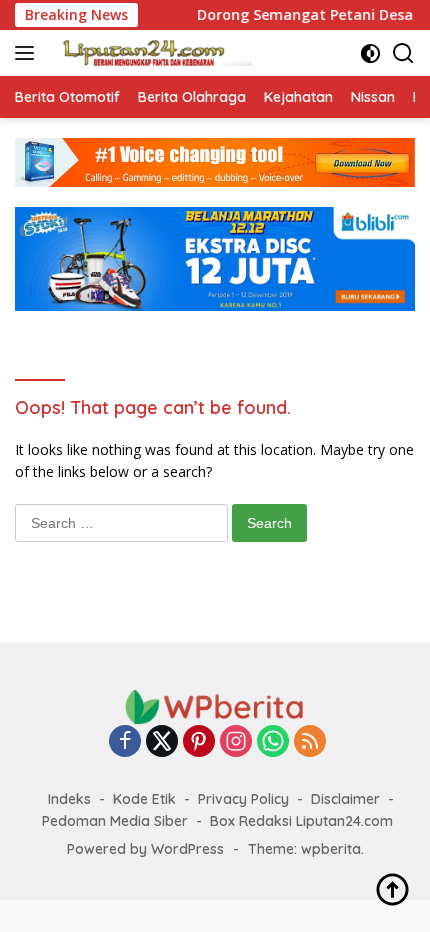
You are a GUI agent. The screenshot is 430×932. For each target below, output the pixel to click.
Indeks (69, 799)
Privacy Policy (243, 799)
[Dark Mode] (370, 53)
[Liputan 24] (149, 53)
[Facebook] (125, 742)
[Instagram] (236, 742)
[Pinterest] (199, 742)
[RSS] (310, 742)
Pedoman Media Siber (115, 821)
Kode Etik (144, 799)
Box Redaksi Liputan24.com (301, 821)
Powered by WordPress (145, 849)
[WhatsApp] (273, 742)
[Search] (403, 53)
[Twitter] (162, 742)
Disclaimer (345, 799)
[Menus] (28, 53)
